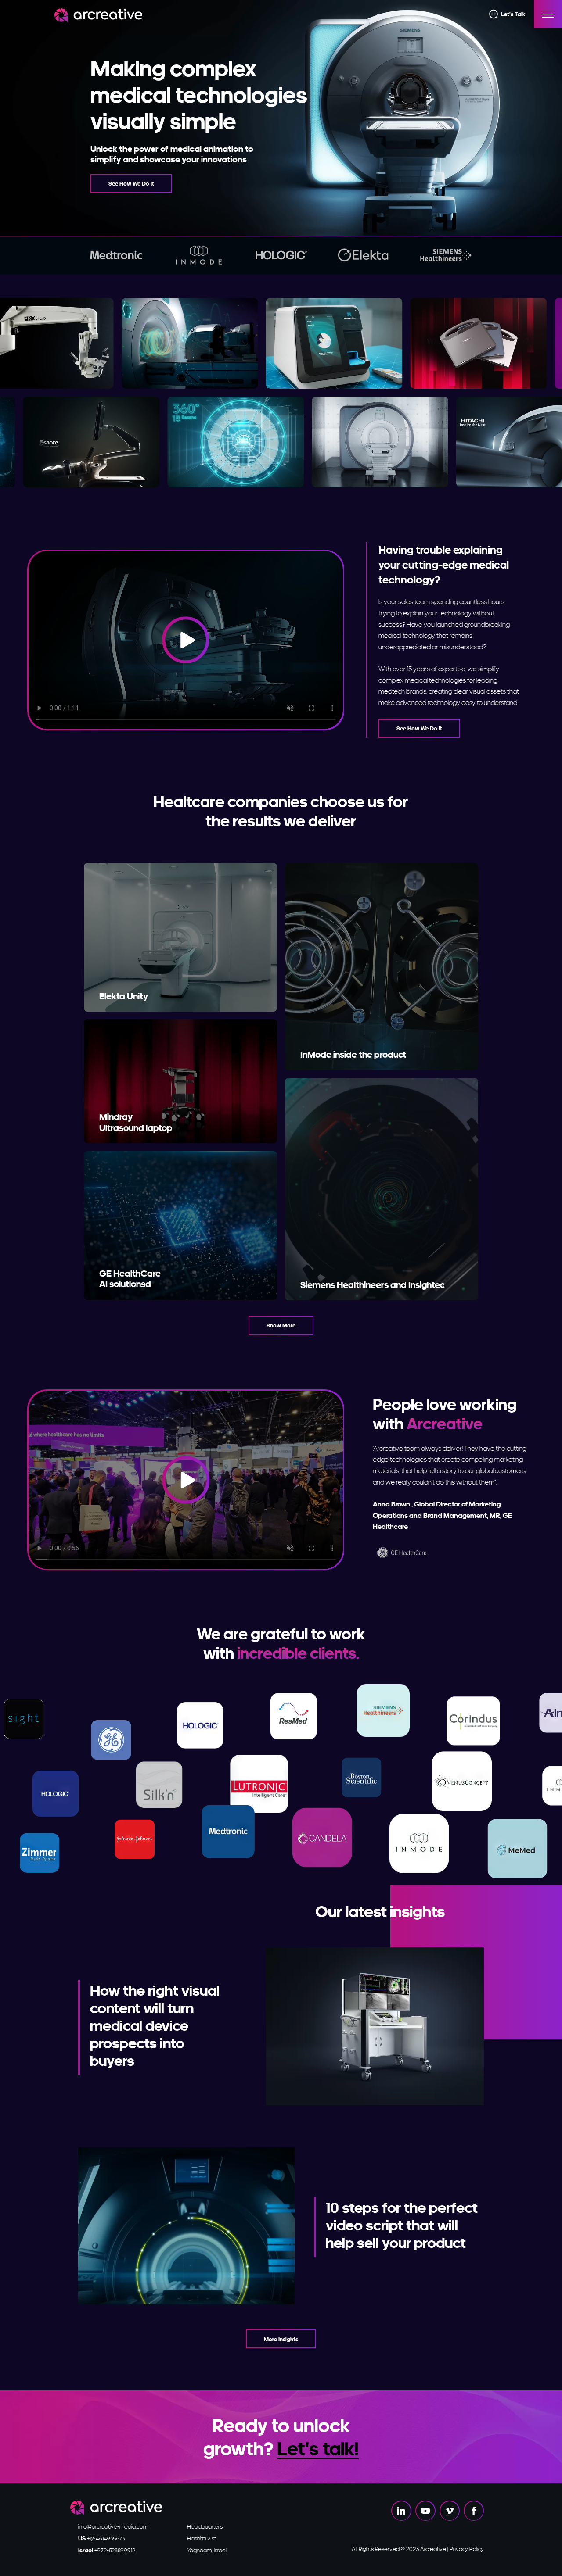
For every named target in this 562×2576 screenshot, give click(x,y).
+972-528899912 (107, 2550)
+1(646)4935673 (101, 2538)
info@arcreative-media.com (113, 2526)
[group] (117, 255)
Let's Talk (513, 14)
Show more (281, 1325)
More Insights (281, 2339)
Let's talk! (318, 2448)
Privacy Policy (467, 2549)
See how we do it (131, 183)
